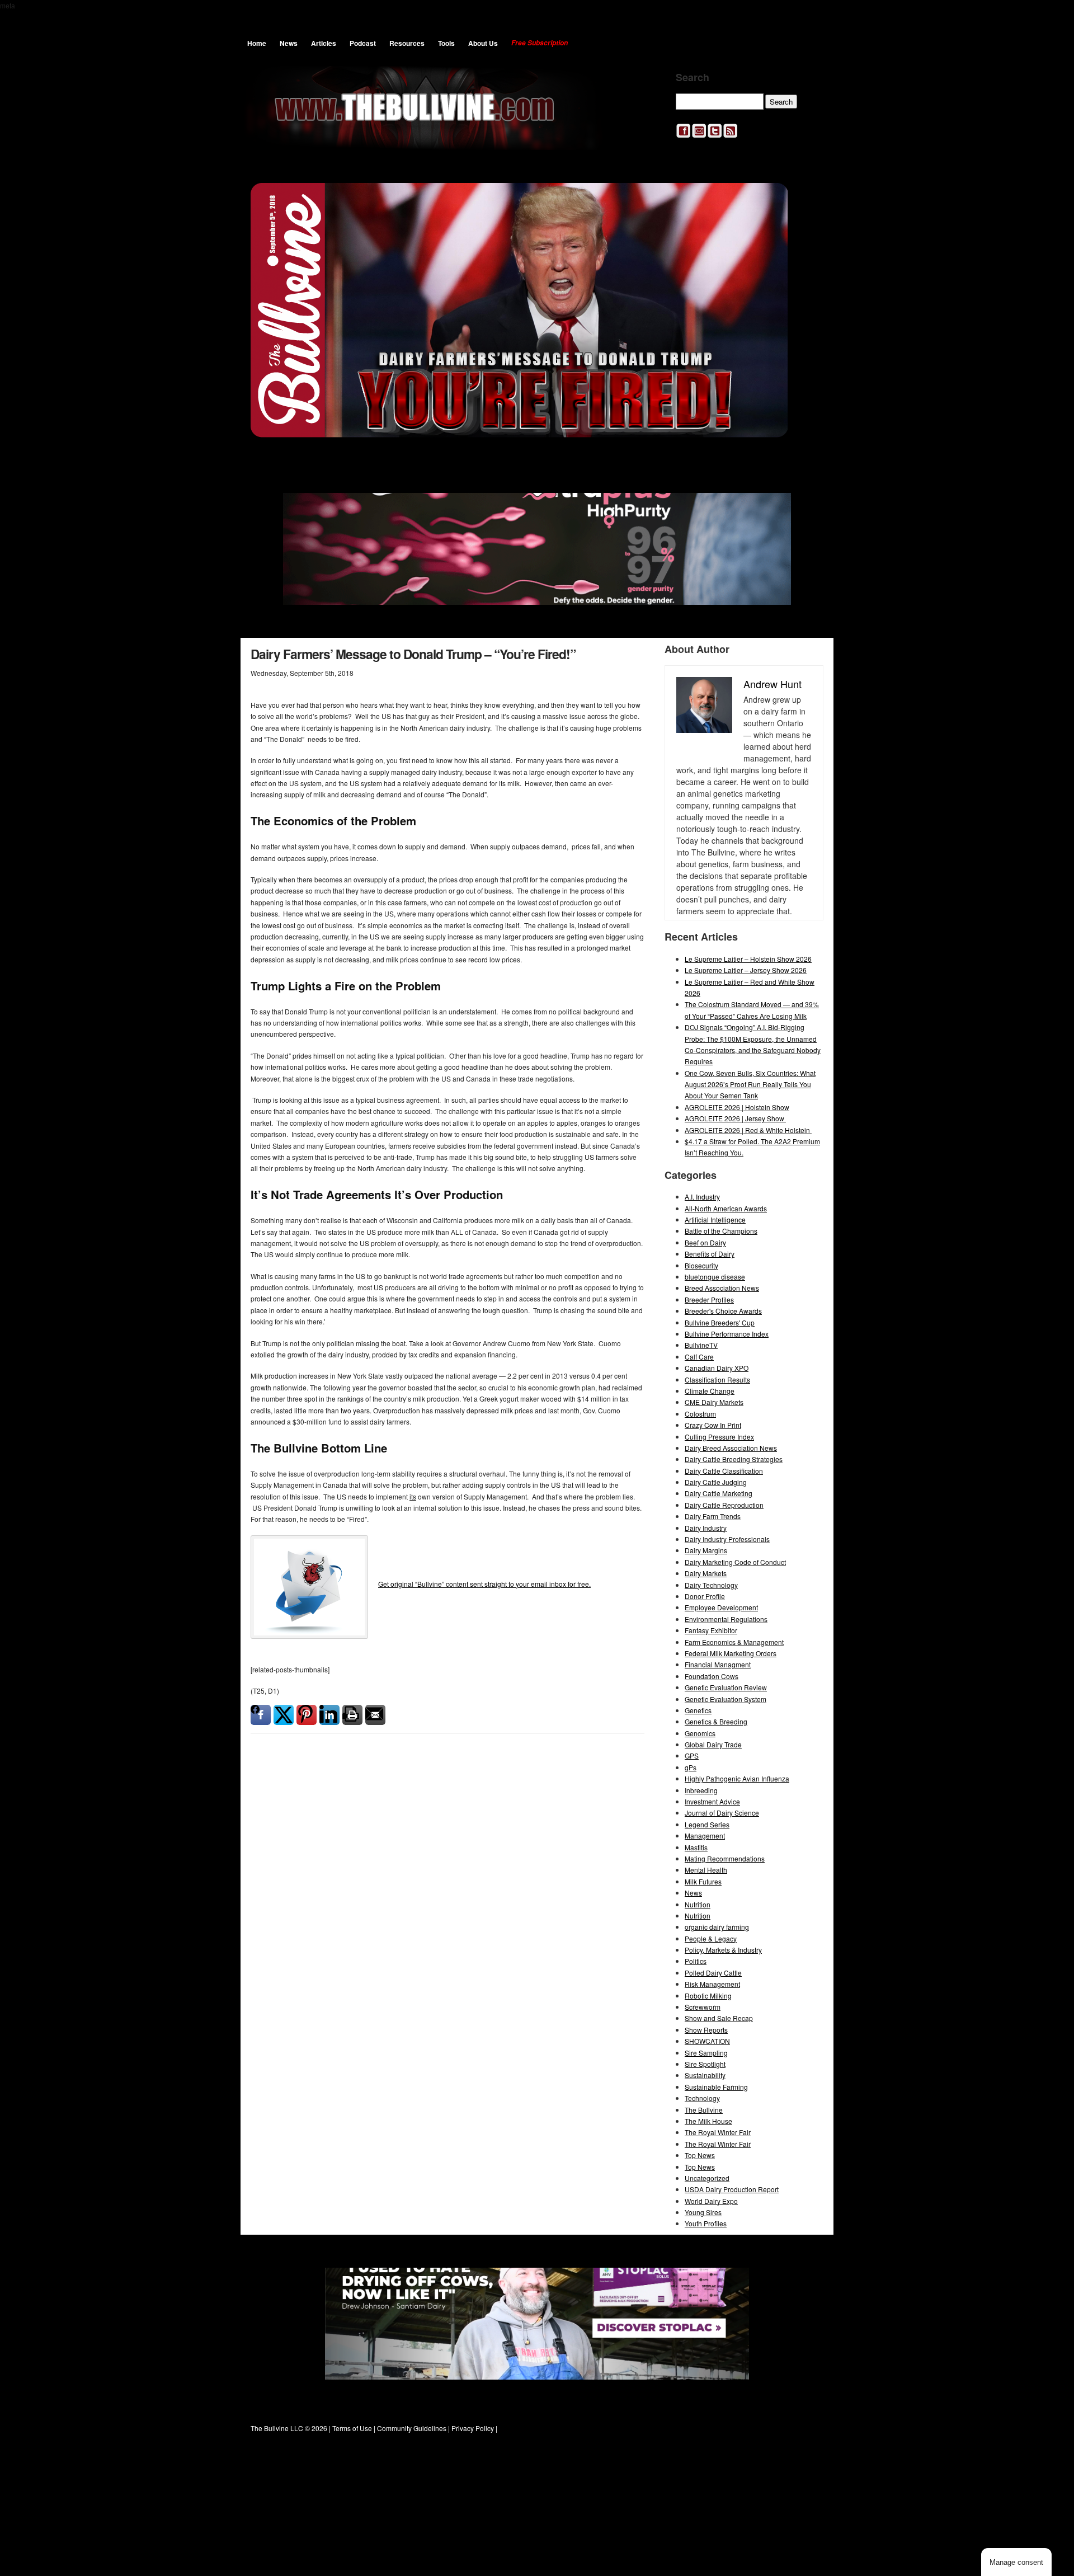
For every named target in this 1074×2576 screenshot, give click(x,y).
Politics (696, 1961)
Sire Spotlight (705, 2064)
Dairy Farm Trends (713, 1516)
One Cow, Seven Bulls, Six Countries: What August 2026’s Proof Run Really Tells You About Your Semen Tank (750, 1084)
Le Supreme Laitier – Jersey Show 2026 (746, 970)
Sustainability (705, 2075)
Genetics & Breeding (716, 1721)
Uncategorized (707, 2178)
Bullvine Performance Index (727, 1334)
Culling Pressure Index (719, 1437)
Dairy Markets (706, 1573)
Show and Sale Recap (719, 2018)
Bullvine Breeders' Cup (720, 1322)
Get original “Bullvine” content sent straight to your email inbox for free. (484, 1584)
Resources (407, 43)
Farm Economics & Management (734, 1642)
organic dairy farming (717, 1927)
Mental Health (706, 1870)
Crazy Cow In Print (713, 1425)
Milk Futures (703, 1881)
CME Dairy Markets (714, 1402)
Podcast (363, 43)
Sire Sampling (706, 2053)
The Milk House (708, 2121)
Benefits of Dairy (710, 1254)
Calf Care (699, 1357)
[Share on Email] (375, 1715)
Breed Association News (722, 1288)
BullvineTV (701, 1345)
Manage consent (1016, 2562)
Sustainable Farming (716, 2087)
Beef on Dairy (705, 1242)
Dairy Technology (711, 1585)
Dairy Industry (706, 1528)
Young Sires (703, 2212)
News (289, 43)
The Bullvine (704, 2110)
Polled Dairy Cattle (713, 1973)
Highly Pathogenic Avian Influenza (737, 1778)
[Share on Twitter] (284, 1715)
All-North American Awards (726, 1208)
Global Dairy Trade (713, 1744)
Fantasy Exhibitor (711, 1630)
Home (257, 43)
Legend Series (707, 1824)
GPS (692, 1755)
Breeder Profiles (709, 1299)
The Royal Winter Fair (718, 2132)
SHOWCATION (707, 2041)
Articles (324, 43)
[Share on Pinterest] (307, 1715)
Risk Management (712, 1984)
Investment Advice (712, 1801)
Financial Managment (718, 1664)
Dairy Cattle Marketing (719, 1493)
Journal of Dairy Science (722, 1813)
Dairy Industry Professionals (727, 1539)
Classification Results (717, 1379)
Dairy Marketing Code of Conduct (735, 1562)
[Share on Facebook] (261, 1715)
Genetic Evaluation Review (726, 1687)
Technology (702, 2098)
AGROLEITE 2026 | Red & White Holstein (748, 1130)
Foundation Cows (712, 1676)
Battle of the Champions (721, 1231)
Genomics (700, 1733)
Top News (700, 2155)
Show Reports (706, 2030)
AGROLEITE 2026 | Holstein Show (737, 1107)
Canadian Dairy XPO (717, 1368)
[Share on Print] (352, 1715)
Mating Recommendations (725, 1858)
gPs (691, 1767)
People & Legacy (711, 1938)
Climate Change (710, 1391)
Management (705, 1835)
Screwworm (703, 2007)
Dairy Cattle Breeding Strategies (734, 1459)
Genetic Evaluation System (726, 1699)
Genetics (698, 1710)
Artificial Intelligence (715, 1219)
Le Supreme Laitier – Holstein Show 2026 (748, 959)
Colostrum (700, 1414)
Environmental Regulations (726, 1619)
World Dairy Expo (711, 2201)
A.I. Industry (702, 1197)
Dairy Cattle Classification (724, 1471)
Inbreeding (701, 1790)
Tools (446, 43)
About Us (483, 43)
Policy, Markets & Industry (723, 1950)
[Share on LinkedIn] (329, 1715)
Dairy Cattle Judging (716, 1482)
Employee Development (721, 1607)
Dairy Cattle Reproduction (724, 1505)
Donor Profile (705, 1596)
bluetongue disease (715, 1277)
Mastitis (696, 1847)
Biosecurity (701, 1265)
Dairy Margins (706, 1550)
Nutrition (698, 1904)
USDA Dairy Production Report (732, 2189)
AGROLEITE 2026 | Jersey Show (735, 1118)
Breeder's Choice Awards (723, 1311)
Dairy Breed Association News (731, 1448)
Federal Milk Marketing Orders (731, 1653)
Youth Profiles (706, 2223)
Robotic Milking (708, 1996)
